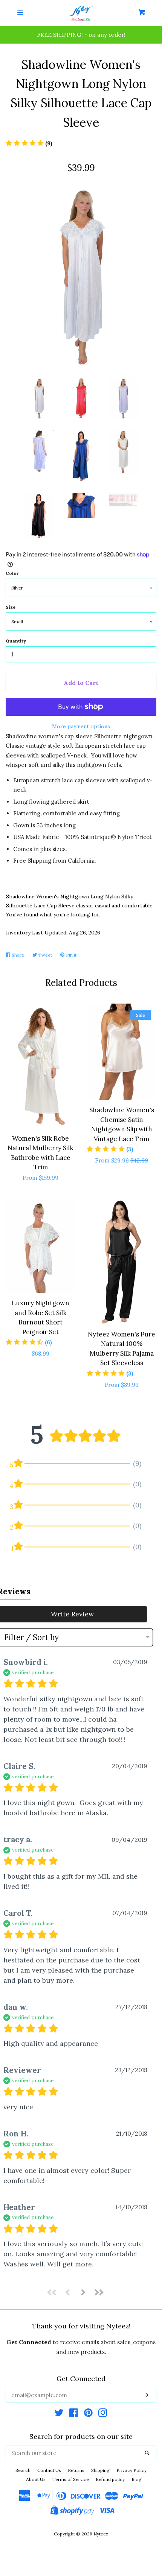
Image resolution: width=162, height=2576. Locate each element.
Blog (137, 2479)
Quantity (16, 641)
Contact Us (49, 2470)
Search (23, 2470)
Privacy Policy (131, 2470)
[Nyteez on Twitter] (59, 2414)
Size (11, 607)
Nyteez (101, 2534)
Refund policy (110, 2479)
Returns (76, 2470)
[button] (53, 2292)
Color (12, 573)
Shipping (100, 2470)
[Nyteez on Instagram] (103, 2414)
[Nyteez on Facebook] (74, 2414)
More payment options (81, 726)
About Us (36, 2479)
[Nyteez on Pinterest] (88, 2414)
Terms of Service (71, 2479)
